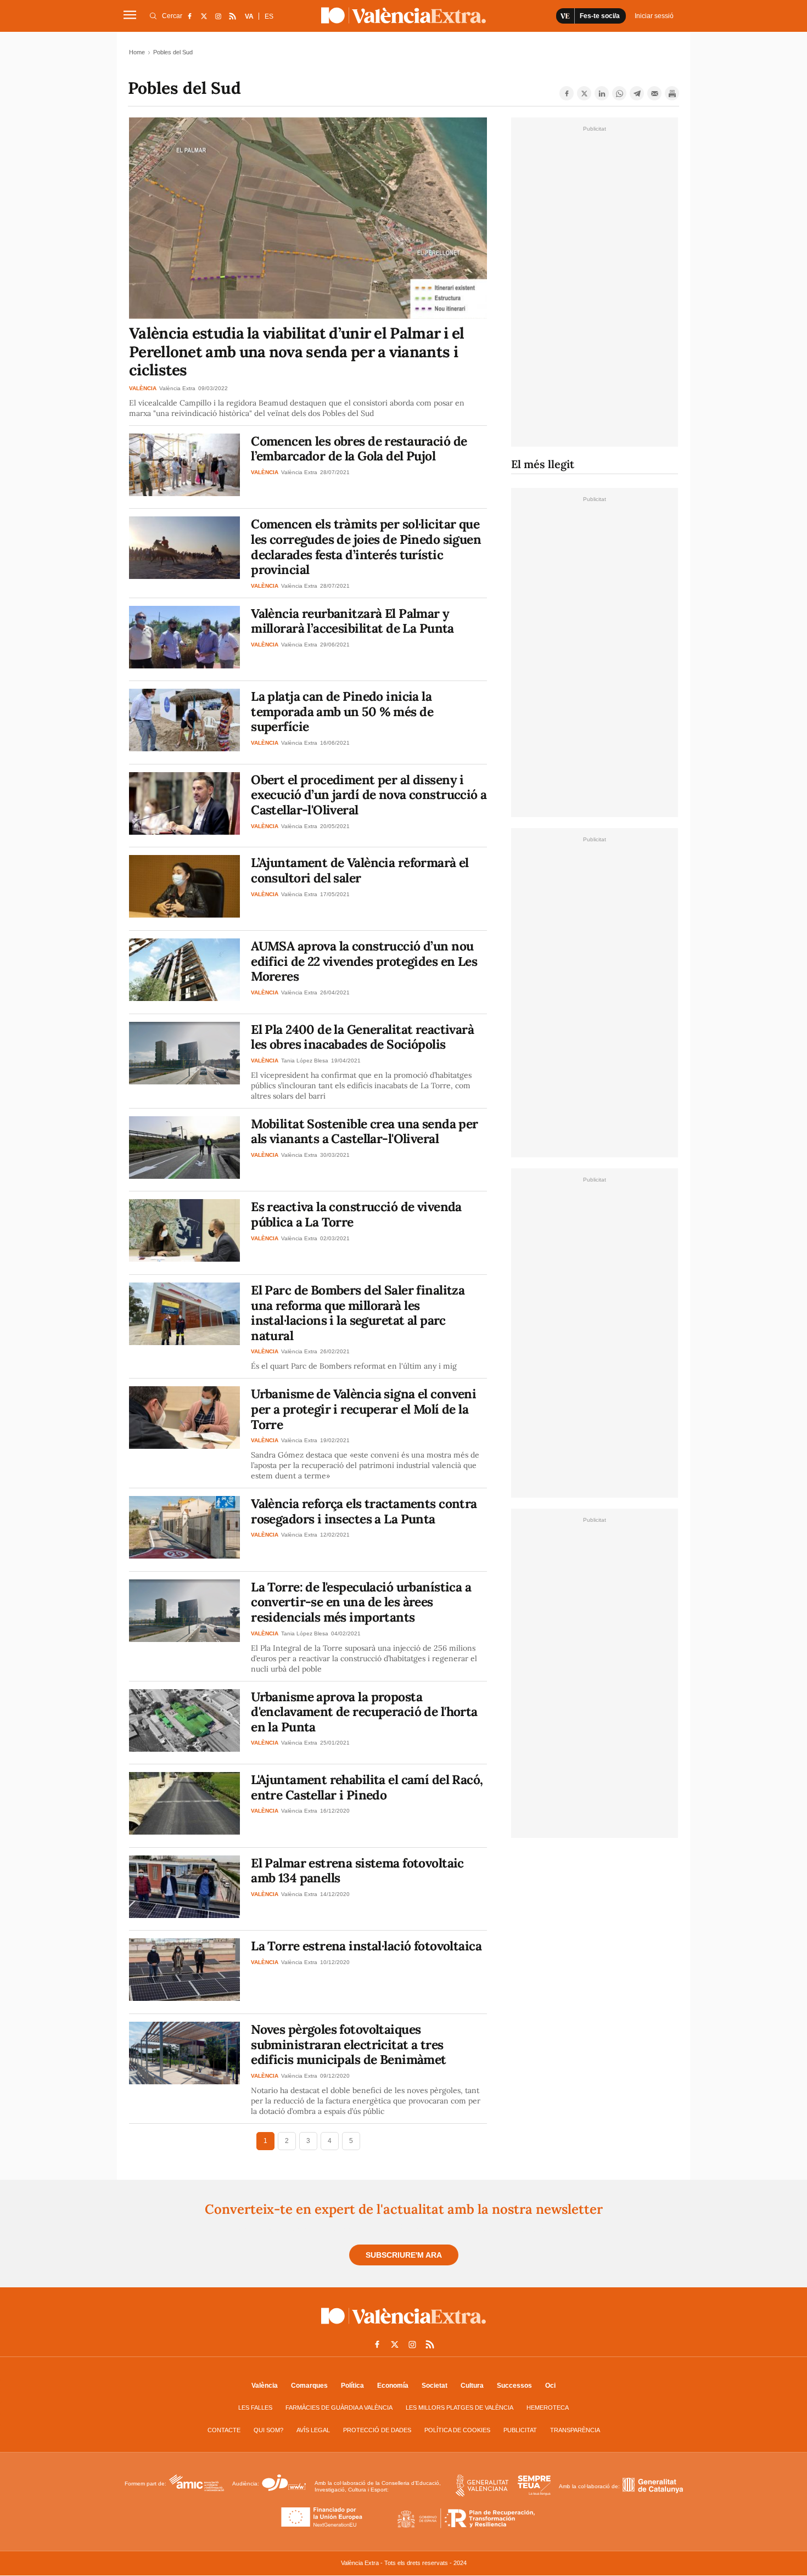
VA (249, 16)
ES (269, 16)
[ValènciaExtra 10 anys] (403, 15)
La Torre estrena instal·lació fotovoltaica (366, 1946)
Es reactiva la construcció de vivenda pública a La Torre (356, 1214)
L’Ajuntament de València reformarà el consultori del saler (360, 870)
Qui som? (268, 2430)
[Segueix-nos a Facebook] (189, 16)
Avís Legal (313, 2430)
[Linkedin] (602, 93)
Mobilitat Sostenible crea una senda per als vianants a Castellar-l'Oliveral (365, 1131)
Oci (550, 2386)
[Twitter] (584, 93)
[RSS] (232, 16)
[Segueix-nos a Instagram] (218, 16)
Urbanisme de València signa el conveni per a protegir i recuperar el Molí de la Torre (363, 1409)
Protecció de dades (377, 2430)
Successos (514, 2386)
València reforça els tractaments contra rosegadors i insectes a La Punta (364, 1511)
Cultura (472, 2386)
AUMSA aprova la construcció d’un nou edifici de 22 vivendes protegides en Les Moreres (364, 961)
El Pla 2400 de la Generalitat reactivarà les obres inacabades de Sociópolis (362, 1037)
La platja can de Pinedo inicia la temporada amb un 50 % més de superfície (342, 711)
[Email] (654, 93)
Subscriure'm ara (404, 2255)
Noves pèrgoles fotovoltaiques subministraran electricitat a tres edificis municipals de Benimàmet (349, 2044)
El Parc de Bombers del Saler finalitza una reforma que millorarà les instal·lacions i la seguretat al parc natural (358, 1313)
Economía (393, 2386)
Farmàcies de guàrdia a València (339, 2408)
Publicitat (520, 2430)
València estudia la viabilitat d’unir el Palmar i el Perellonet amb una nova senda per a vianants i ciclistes (297, 351)
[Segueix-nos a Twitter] (204, 16)
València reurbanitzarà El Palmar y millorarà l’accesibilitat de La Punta (352, 621)
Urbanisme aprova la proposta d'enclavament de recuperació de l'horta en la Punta (364, 1712)
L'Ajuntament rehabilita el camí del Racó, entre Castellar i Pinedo (367, 1787)
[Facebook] (567, 93)
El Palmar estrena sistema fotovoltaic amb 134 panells (357, 1871)
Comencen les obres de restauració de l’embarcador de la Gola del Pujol (359, 449)
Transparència (575, 2430)
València (265, 2386)
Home (137, 52)
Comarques (309, 2386)
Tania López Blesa (305, 1061)
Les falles (255, 2408)
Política (352, 2386)
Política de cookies (457, 2430)
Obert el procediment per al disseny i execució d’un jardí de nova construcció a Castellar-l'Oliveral (369, 795)
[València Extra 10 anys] (403, 2326)
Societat (435, 2386)
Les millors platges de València (459, 2408)
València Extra (177, 388)
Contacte (224, 2430)
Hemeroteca (548, 2408)
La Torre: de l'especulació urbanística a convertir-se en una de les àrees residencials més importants (361, 1602)
